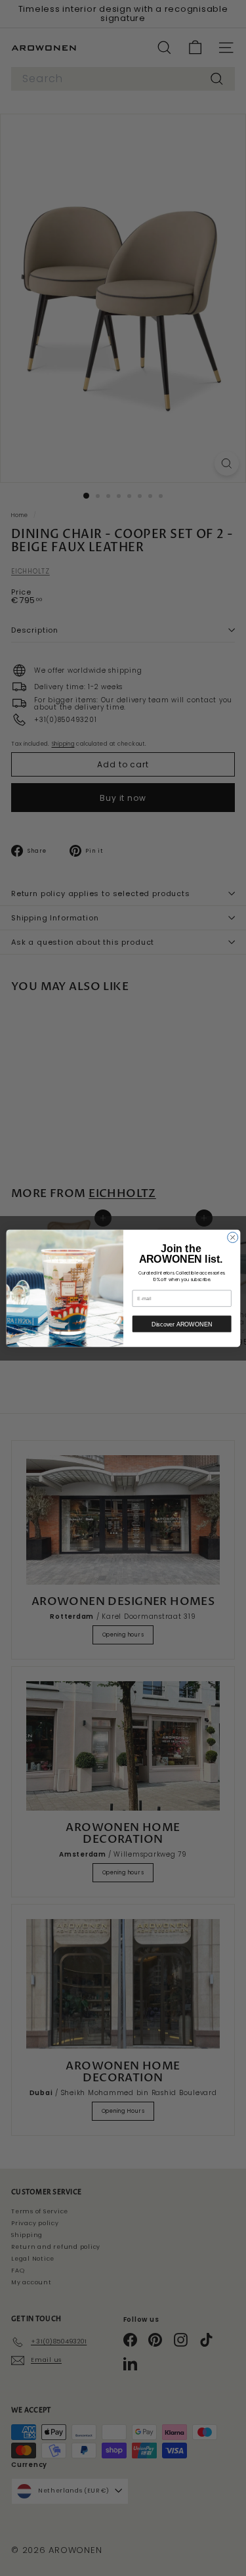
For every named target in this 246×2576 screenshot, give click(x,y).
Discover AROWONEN (182, 1324)
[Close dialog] (232, 1237)
